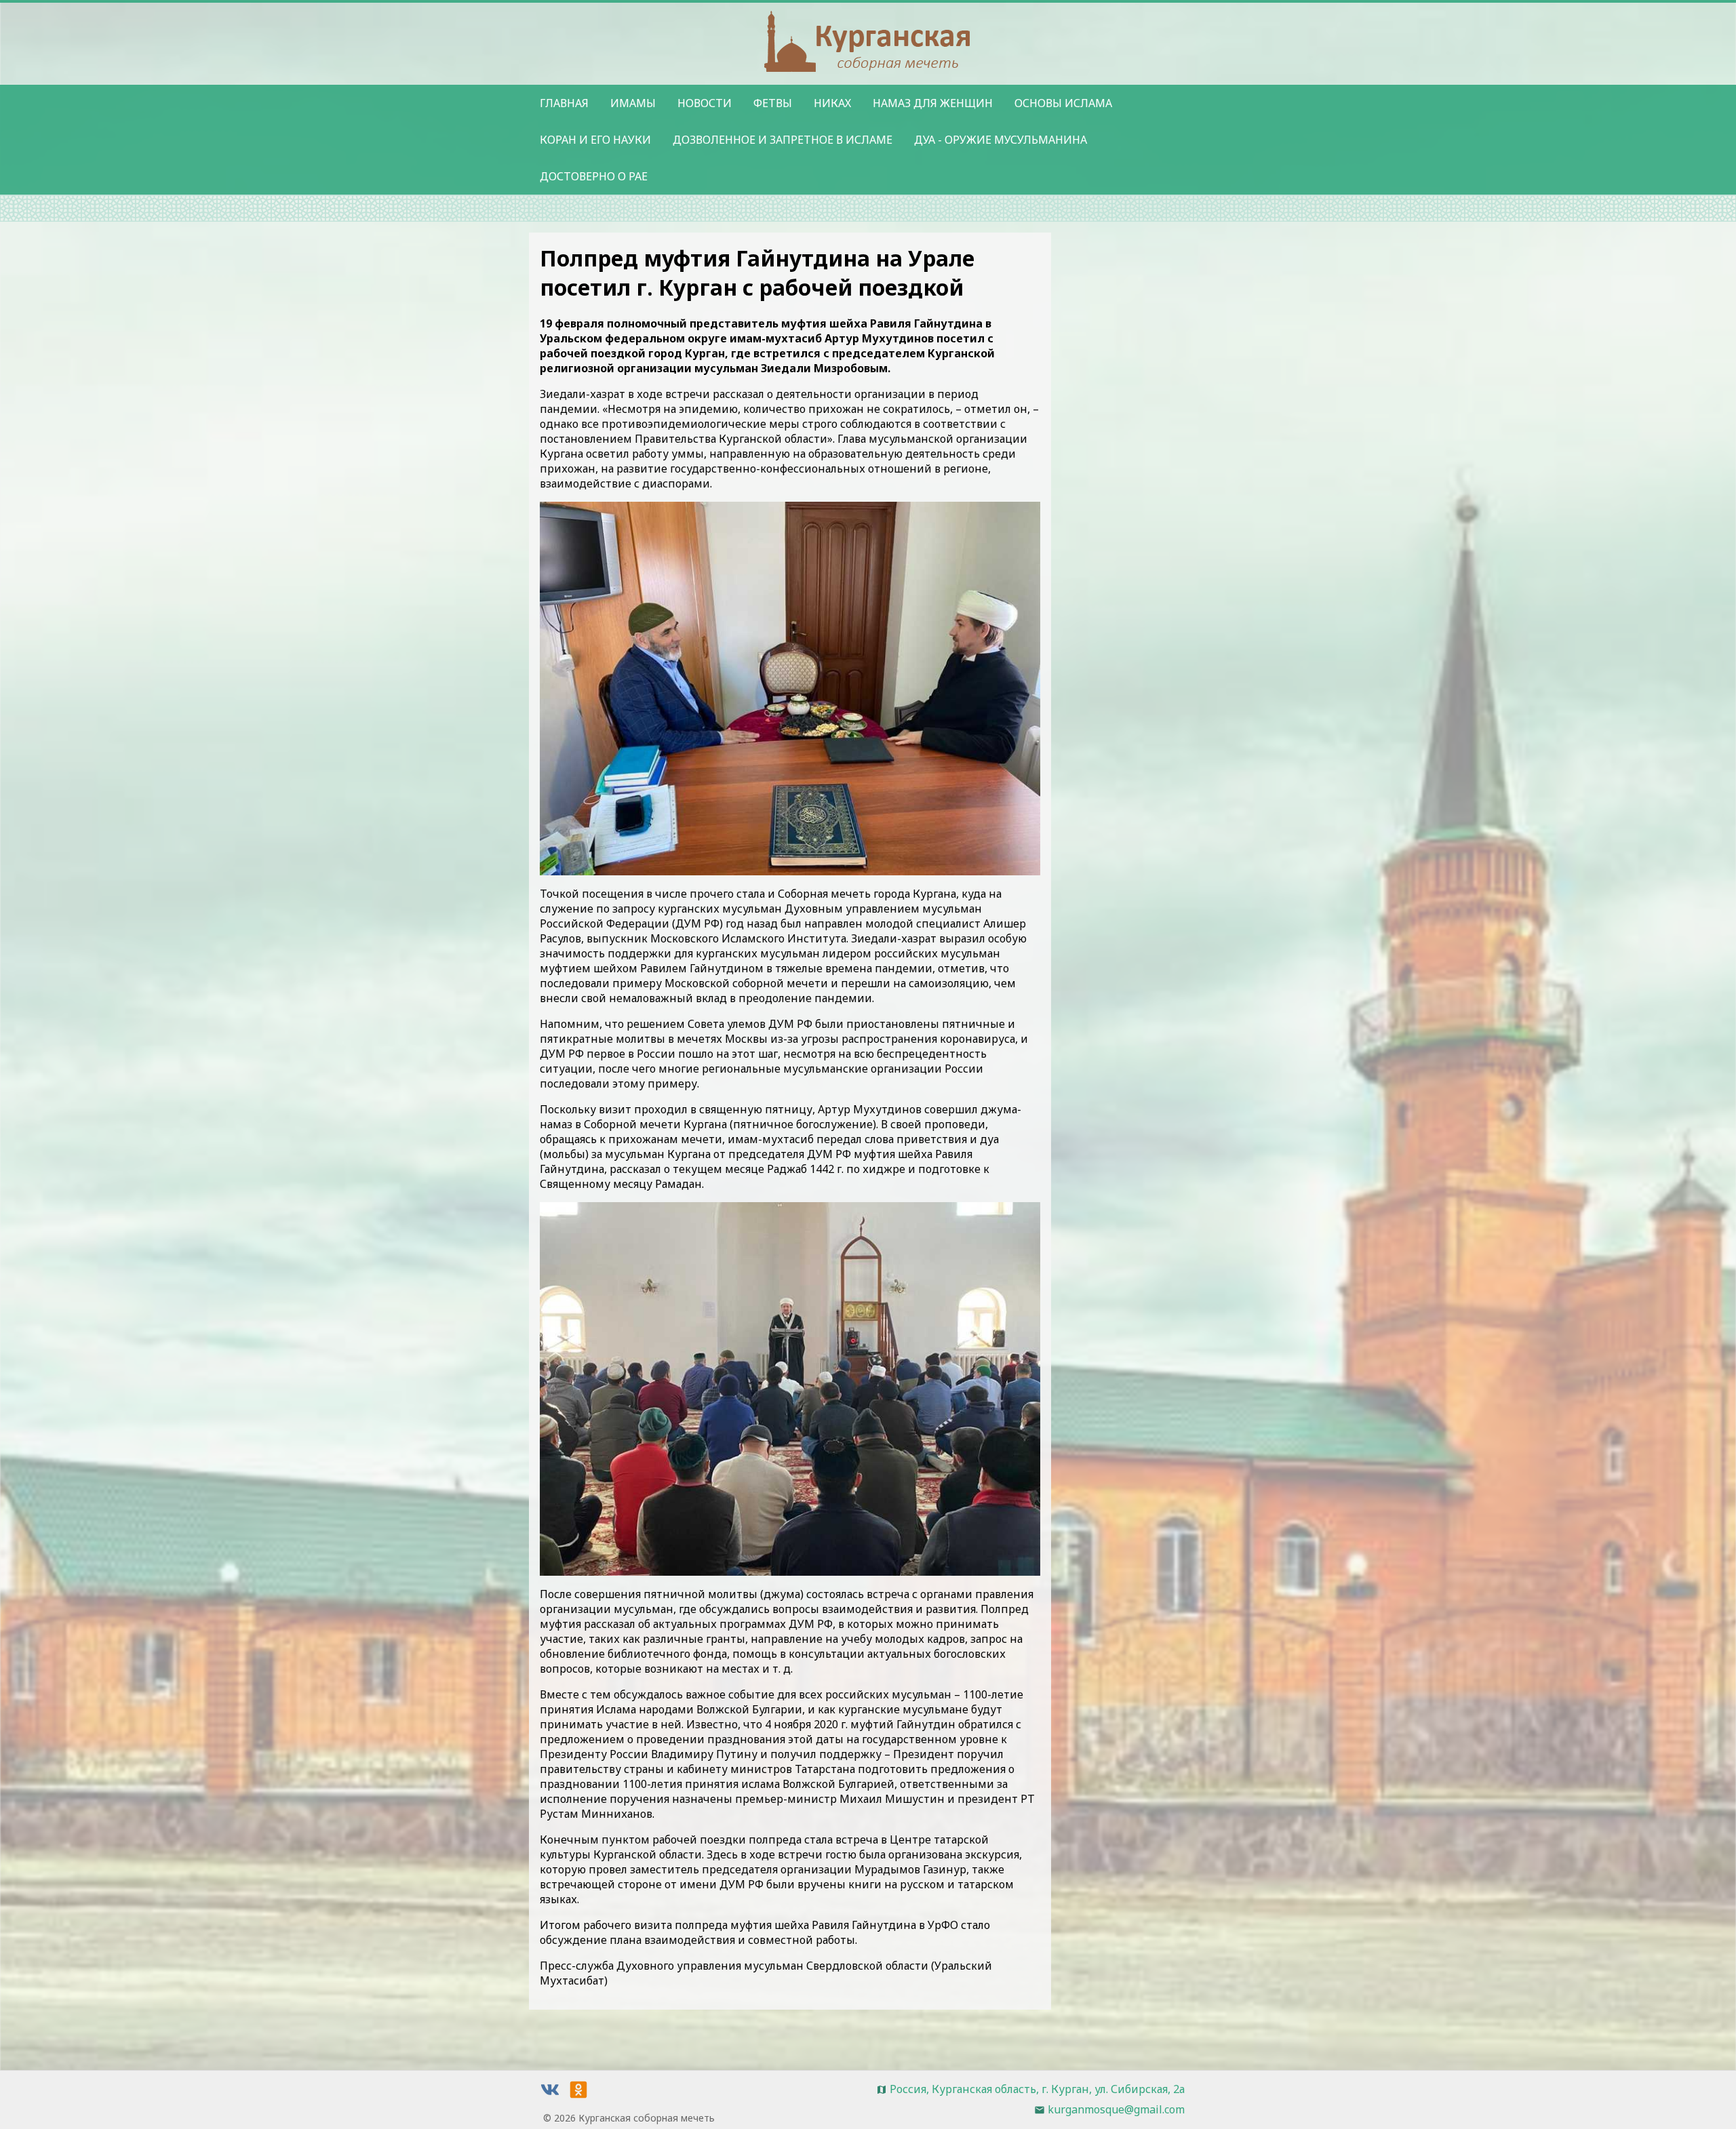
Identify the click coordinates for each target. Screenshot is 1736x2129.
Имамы (633, 103)
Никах (832, 103)
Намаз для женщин (933, 103)
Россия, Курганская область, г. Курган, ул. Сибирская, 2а (1037, 2089)
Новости (705, 103)
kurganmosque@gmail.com (1116, 2109)
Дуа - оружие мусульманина (1001, 140)
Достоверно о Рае (594, 176)
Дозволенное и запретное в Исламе (783, 140)
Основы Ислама (1063, 103)
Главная (564, 103)
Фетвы (773, 103)
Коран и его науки (595, 140)
